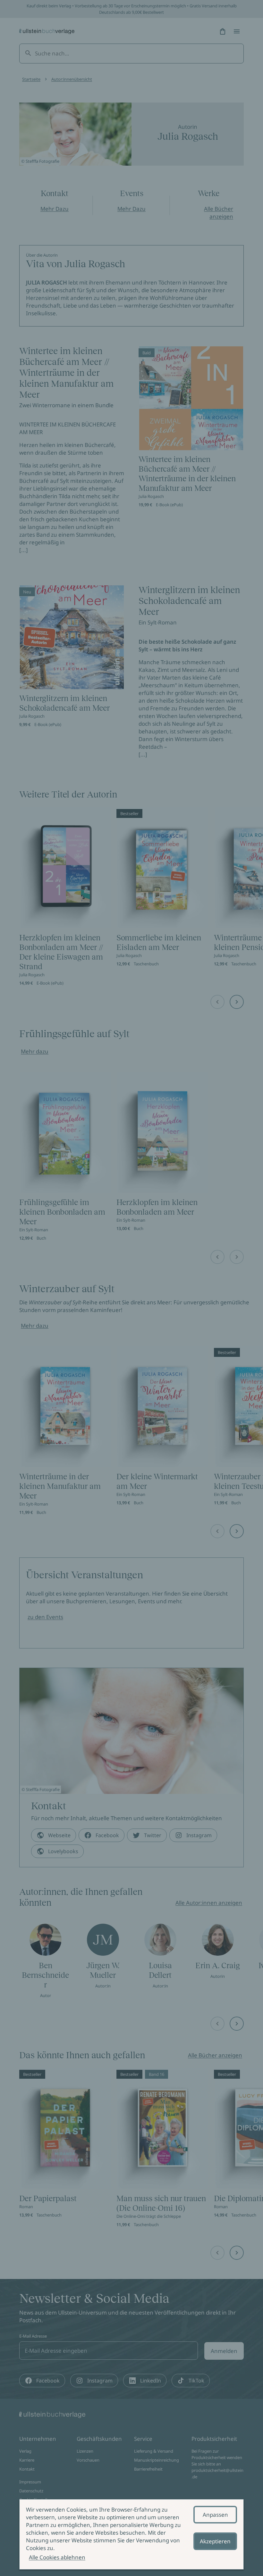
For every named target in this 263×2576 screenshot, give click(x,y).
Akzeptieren (215, 2541)
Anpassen (215, 2515)
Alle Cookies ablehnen (57, 2557)
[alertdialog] (131, 2534)
